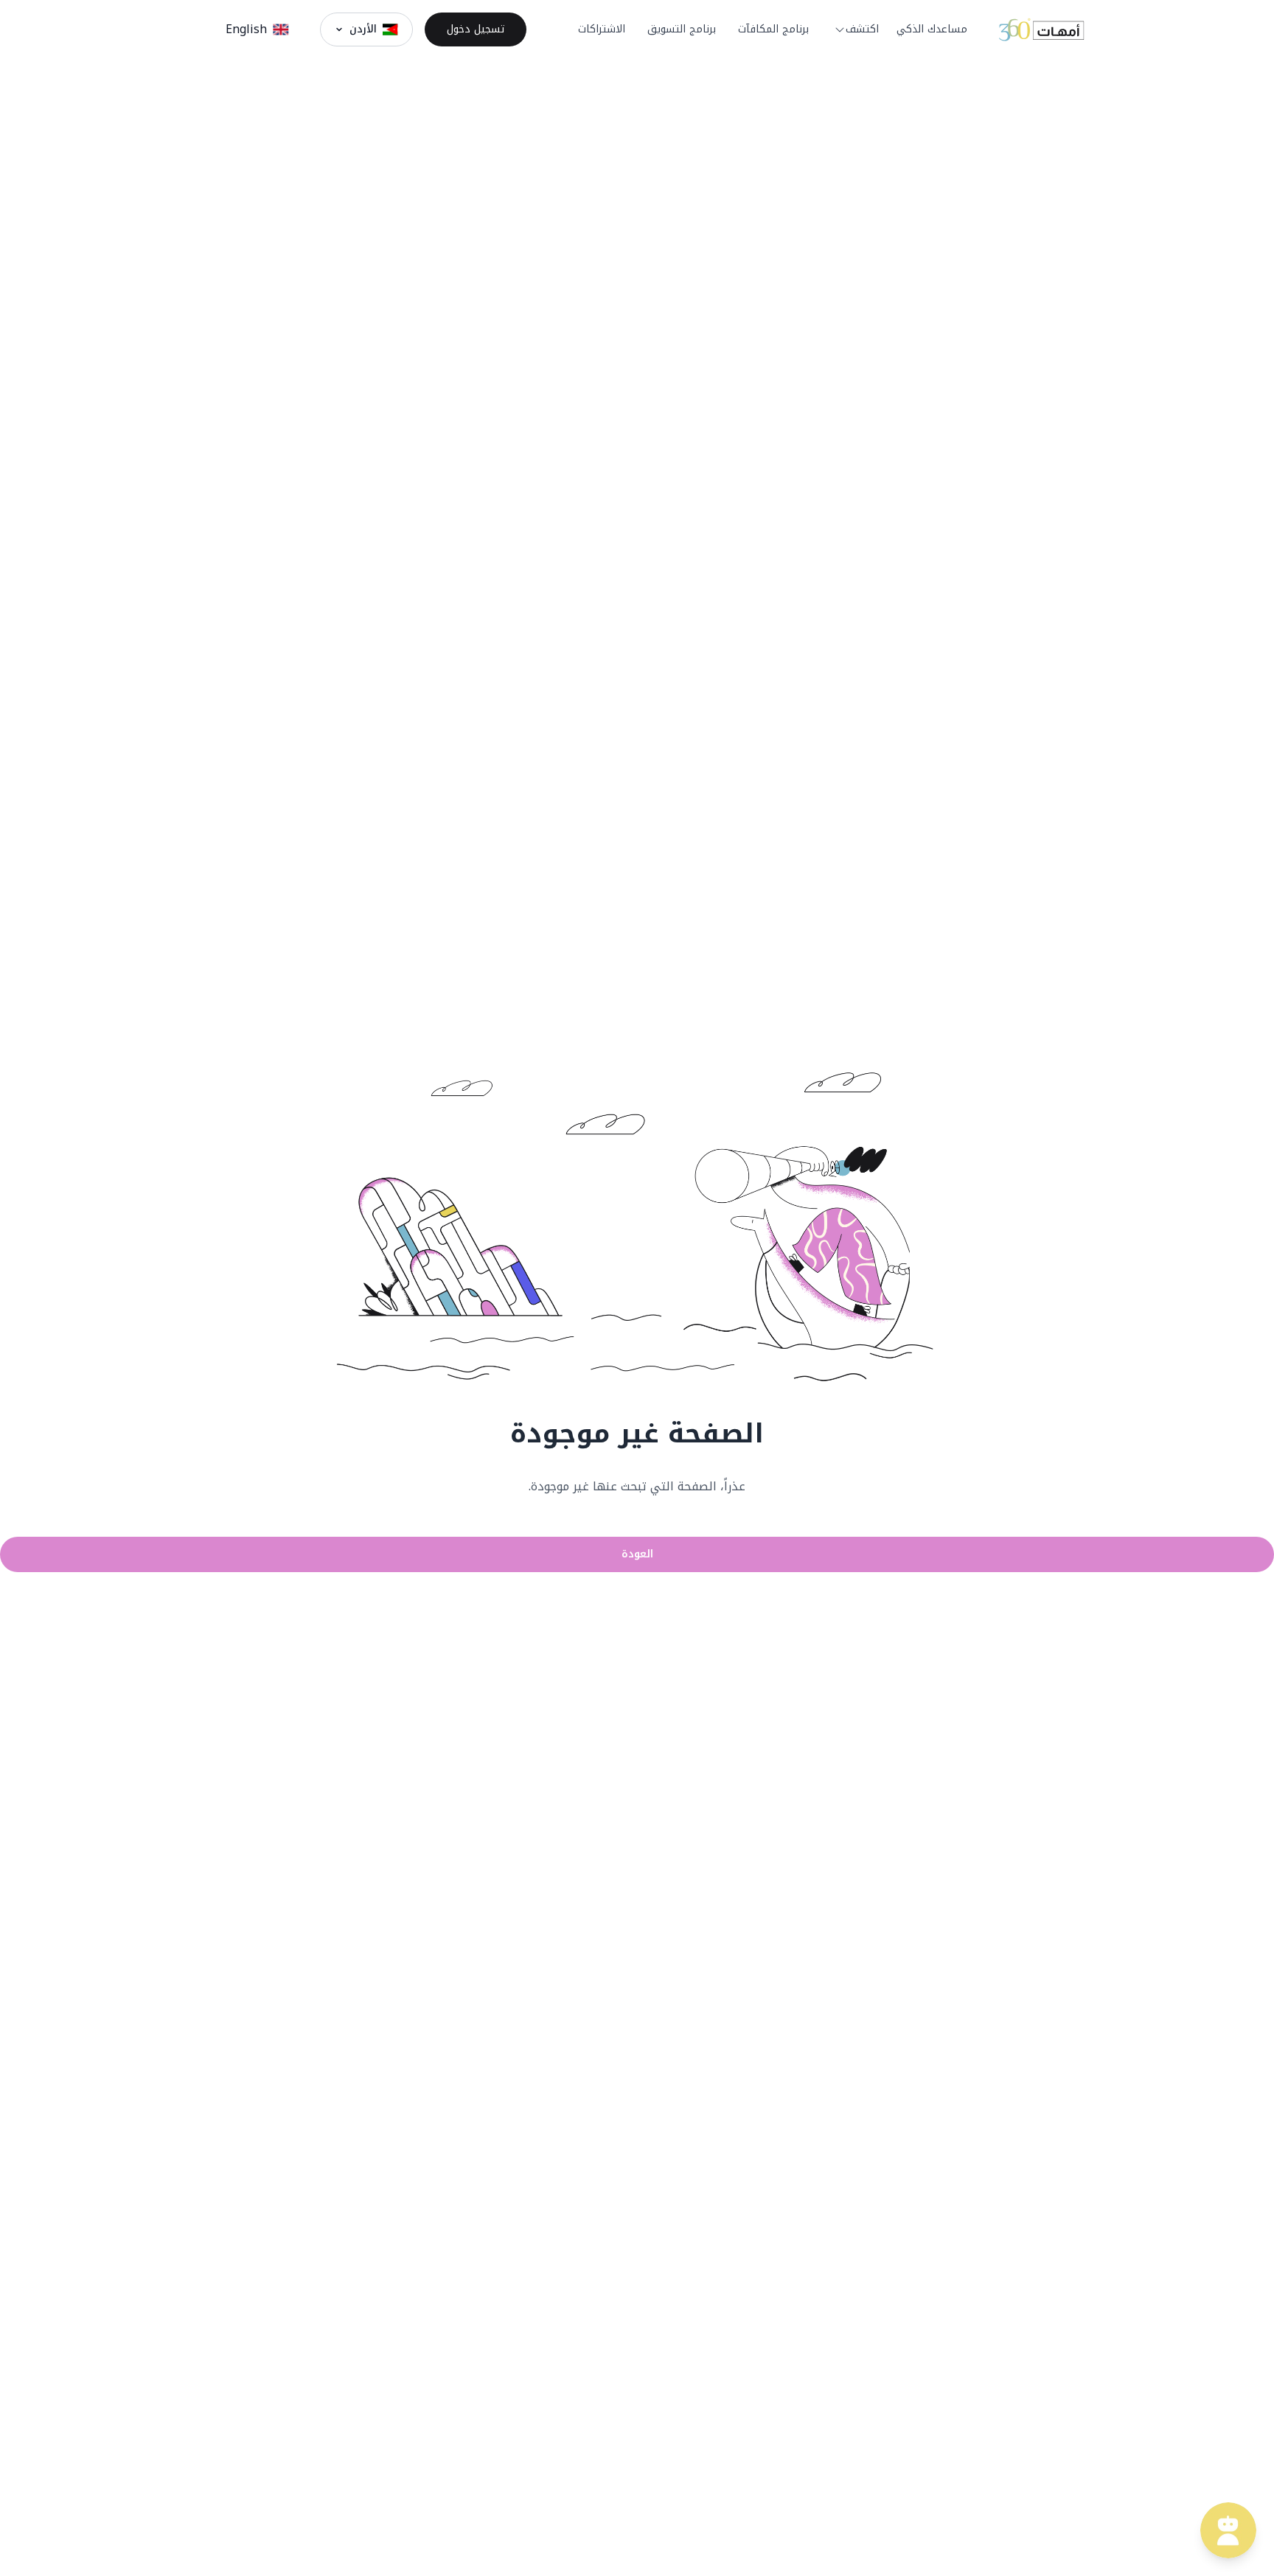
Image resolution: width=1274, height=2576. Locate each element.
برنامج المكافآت (773, 29)
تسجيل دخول (476, 29)
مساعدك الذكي (932, 29)
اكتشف (862, 29)
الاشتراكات (602, 29)
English (246, 29)
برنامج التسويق (682, 29)
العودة (637, 1554)
